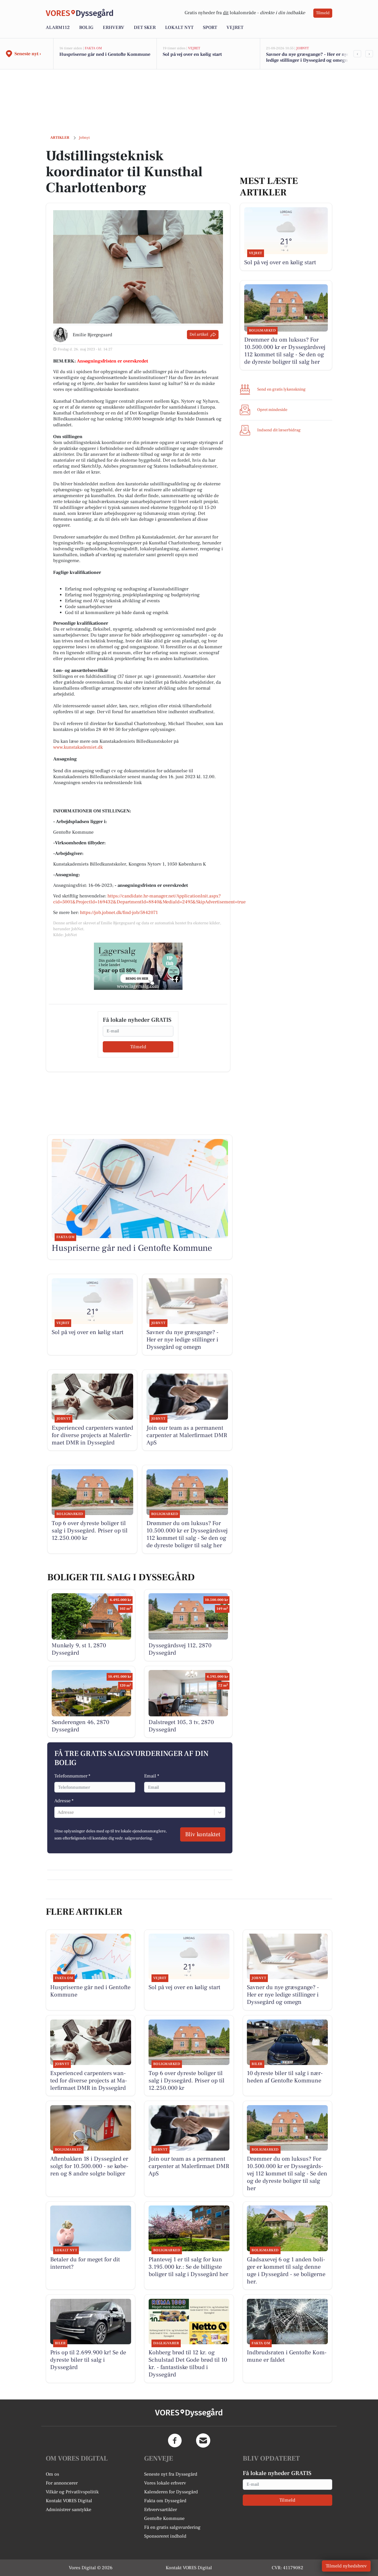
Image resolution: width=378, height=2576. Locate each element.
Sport (210, 27)
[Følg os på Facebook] (175, 2440)
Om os (52, 2474)
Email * (152, 1776)
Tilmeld (323, 13)
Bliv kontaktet (203, 1834)
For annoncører (62, 2483)
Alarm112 (58, 27)
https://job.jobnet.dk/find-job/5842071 (119, 912)
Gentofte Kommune (164, 2518)
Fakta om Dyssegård (165, 2501)
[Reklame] (138, 966)
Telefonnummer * (72, 1776)
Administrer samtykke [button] (69, 2510)
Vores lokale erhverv (165, 2483)
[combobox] (58, 1812)
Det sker (145, 27)
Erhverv (114, 27)
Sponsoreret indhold (165, 2536)
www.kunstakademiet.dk (78, 747)
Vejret (235, 27)
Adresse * (64, 1801)
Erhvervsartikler (161, 2510)
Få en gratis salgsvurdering (172, 2527)
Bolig (86, 27)
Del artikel (199, 334)
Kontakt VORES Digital (69, 2501)
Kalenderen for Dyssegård (171, 2492)
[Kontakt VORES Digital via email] (203, 2440)
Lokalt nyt (179, 27)
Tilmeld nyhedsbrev (346, 2566)
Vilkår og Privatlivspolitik (72, 2492)
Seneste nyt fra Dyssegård (171, 2474)
